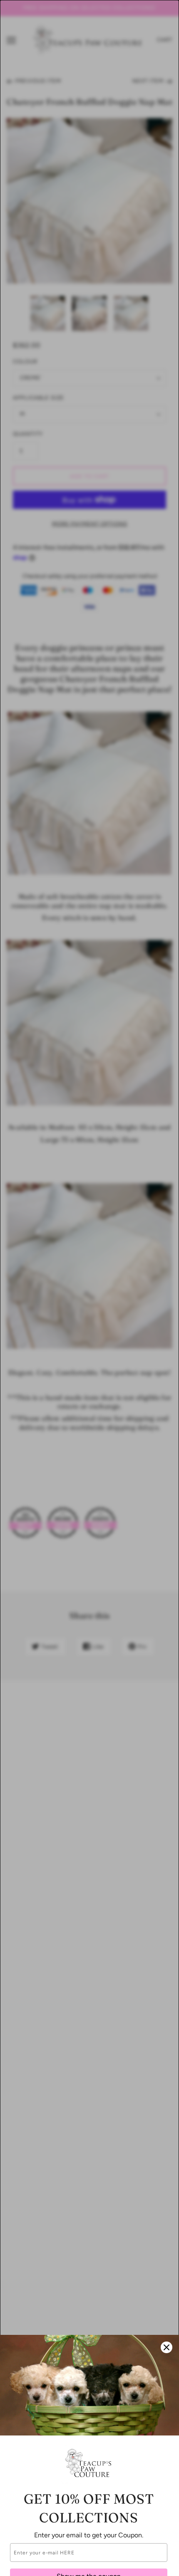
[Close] (167, 2347)
